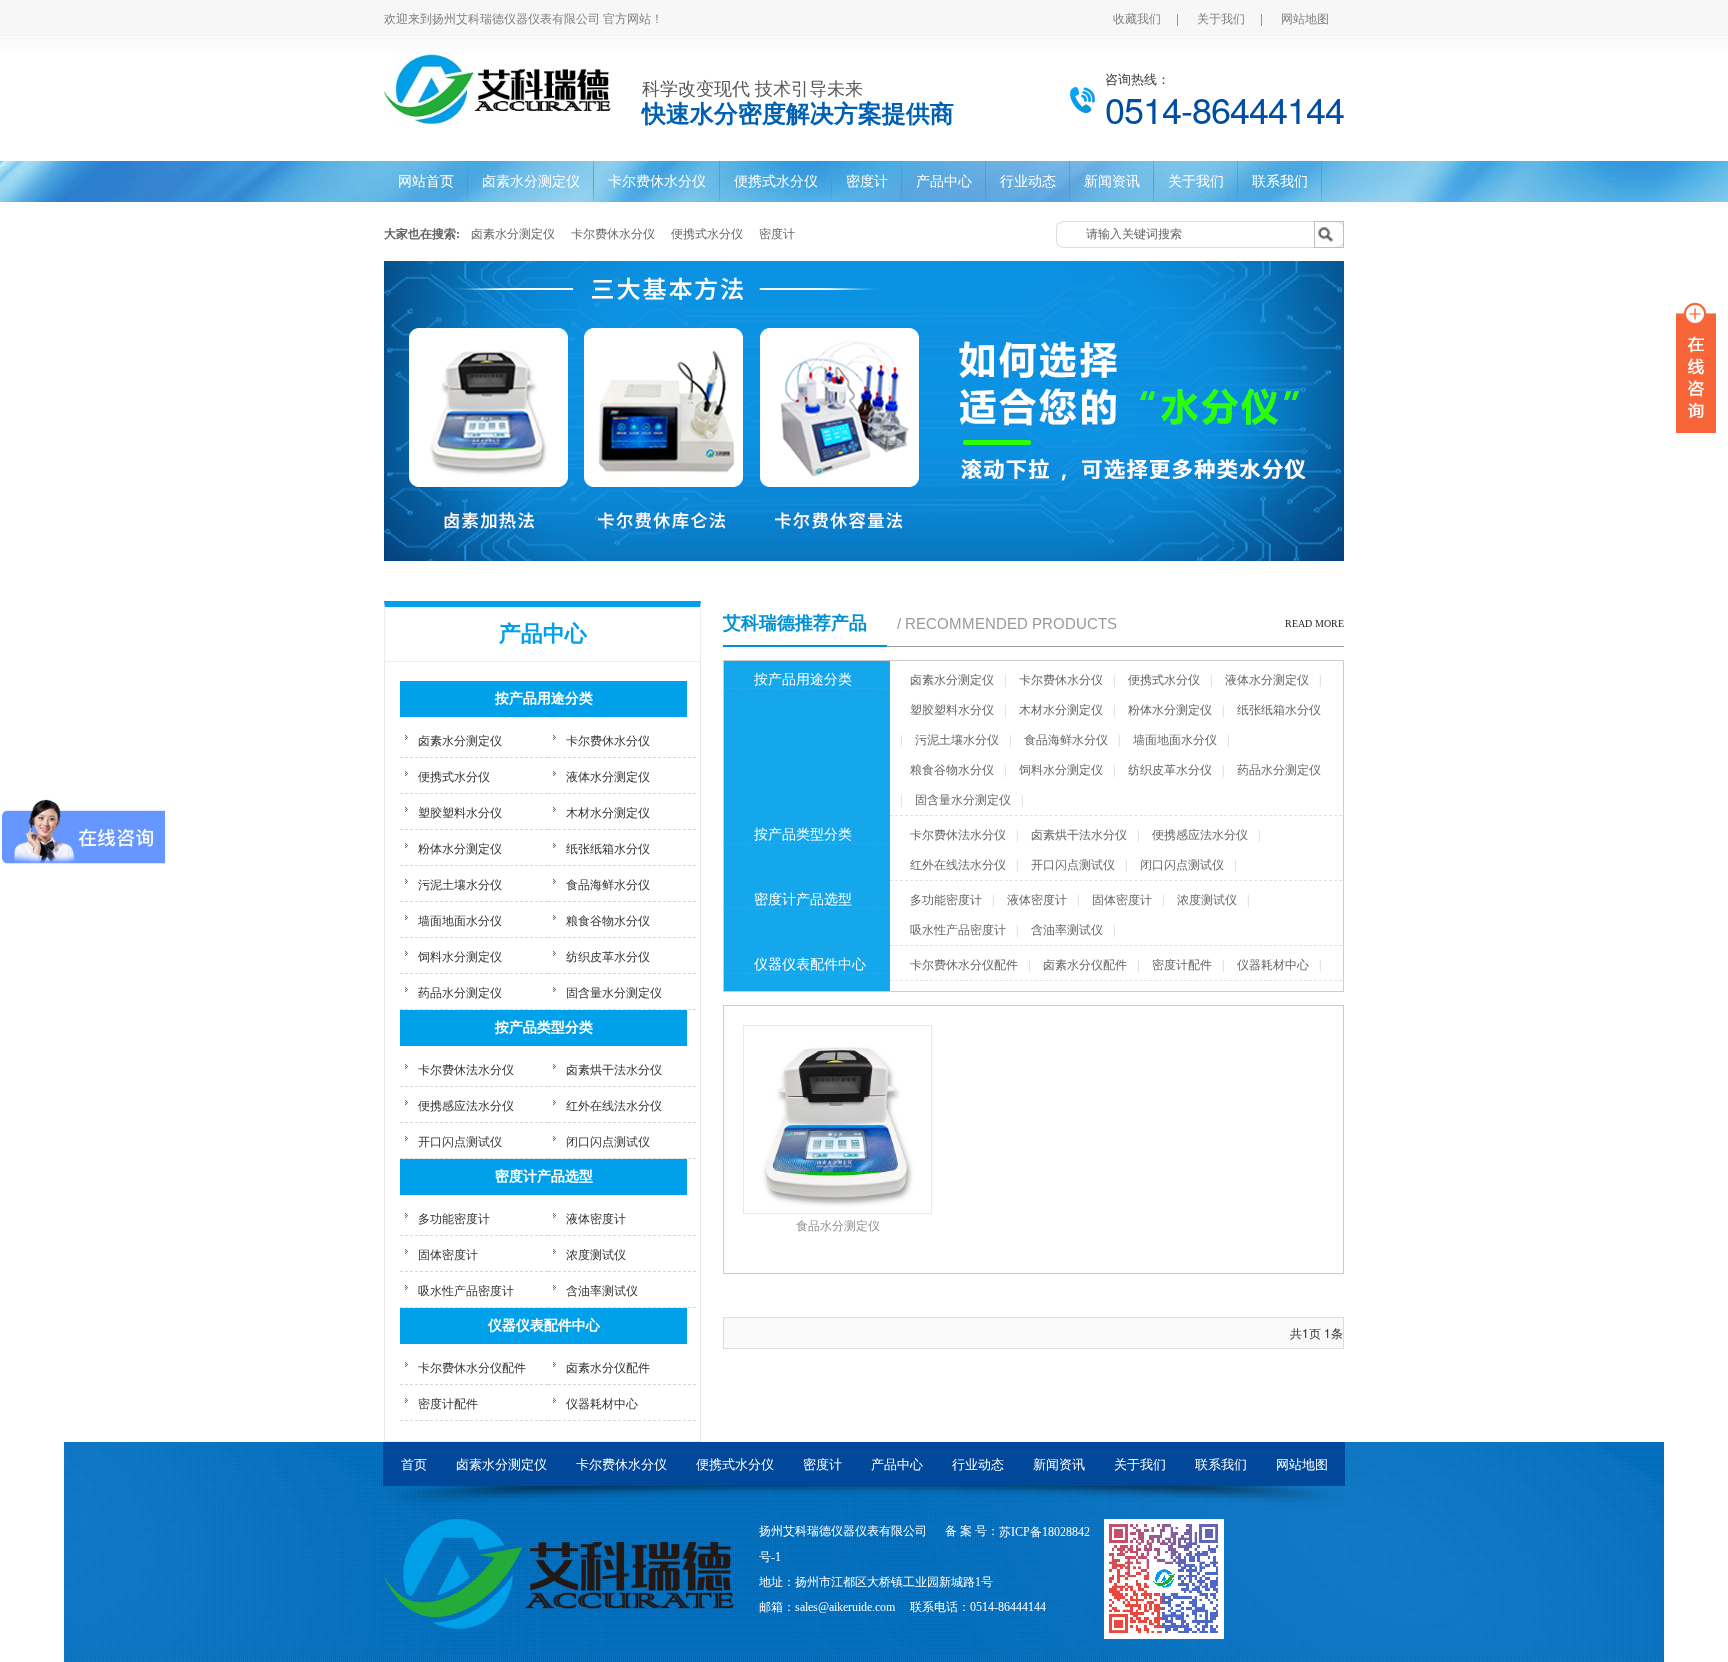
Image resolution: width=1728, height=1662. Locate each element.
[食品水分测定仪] (864, 411)
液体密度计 (596, 1217)
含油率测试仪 (602, 1289)
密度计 (867, 181)
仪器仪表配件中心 (544, 1325)
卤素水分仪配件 (608, 1366)
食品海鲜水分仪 (608, 883)
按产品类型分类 (544, 1027)
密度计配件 (448, 1402)
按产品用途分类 (544, 698)
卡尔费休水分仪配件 (472, 1366)
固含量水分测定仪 (614, 991)
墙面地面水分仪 (460, 919)
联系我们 (1280, 181)
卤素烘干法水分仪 (614, 1068)
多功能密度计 (454, 1217)
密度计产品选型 (544, 1176)
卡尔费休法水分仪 (466, 1068)
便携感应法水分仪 (466, 1104)
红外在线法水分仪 (614, 1104)
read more (1314, 623)
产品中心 (944, 181)
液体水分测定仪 (608, 775)
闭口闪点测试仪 (608, 1140)
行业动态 (1028, 181)
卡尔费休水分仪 (657, 181)
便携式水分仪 (776, 181)
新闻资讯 (1112, 181)
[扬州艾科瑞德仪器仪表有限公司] (559, 1571)
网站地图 (1305, 17)
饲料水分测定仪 (460, 955)
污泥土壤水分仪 (460, 883)
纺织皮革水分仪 (608, 955)
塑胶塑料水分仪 (460, 811)
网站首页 (426, 181)
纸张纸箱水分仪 (608, 847)
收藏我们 (1137, 17)
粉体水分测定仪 (460, 847)
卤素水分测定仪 (531, 181)
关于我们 (1221, 17)
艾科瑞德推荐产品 (795, 623)
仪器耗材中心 (602, 1402)
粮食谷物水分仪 (608, 919)
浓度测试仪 (596, 1253)
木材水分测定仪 (608, 811)
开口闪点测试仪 (460, 1140)
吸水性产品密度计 (466, 1289)
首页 (414, 1464)
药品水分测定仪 (460, 991)
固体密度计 (448, 1253)
